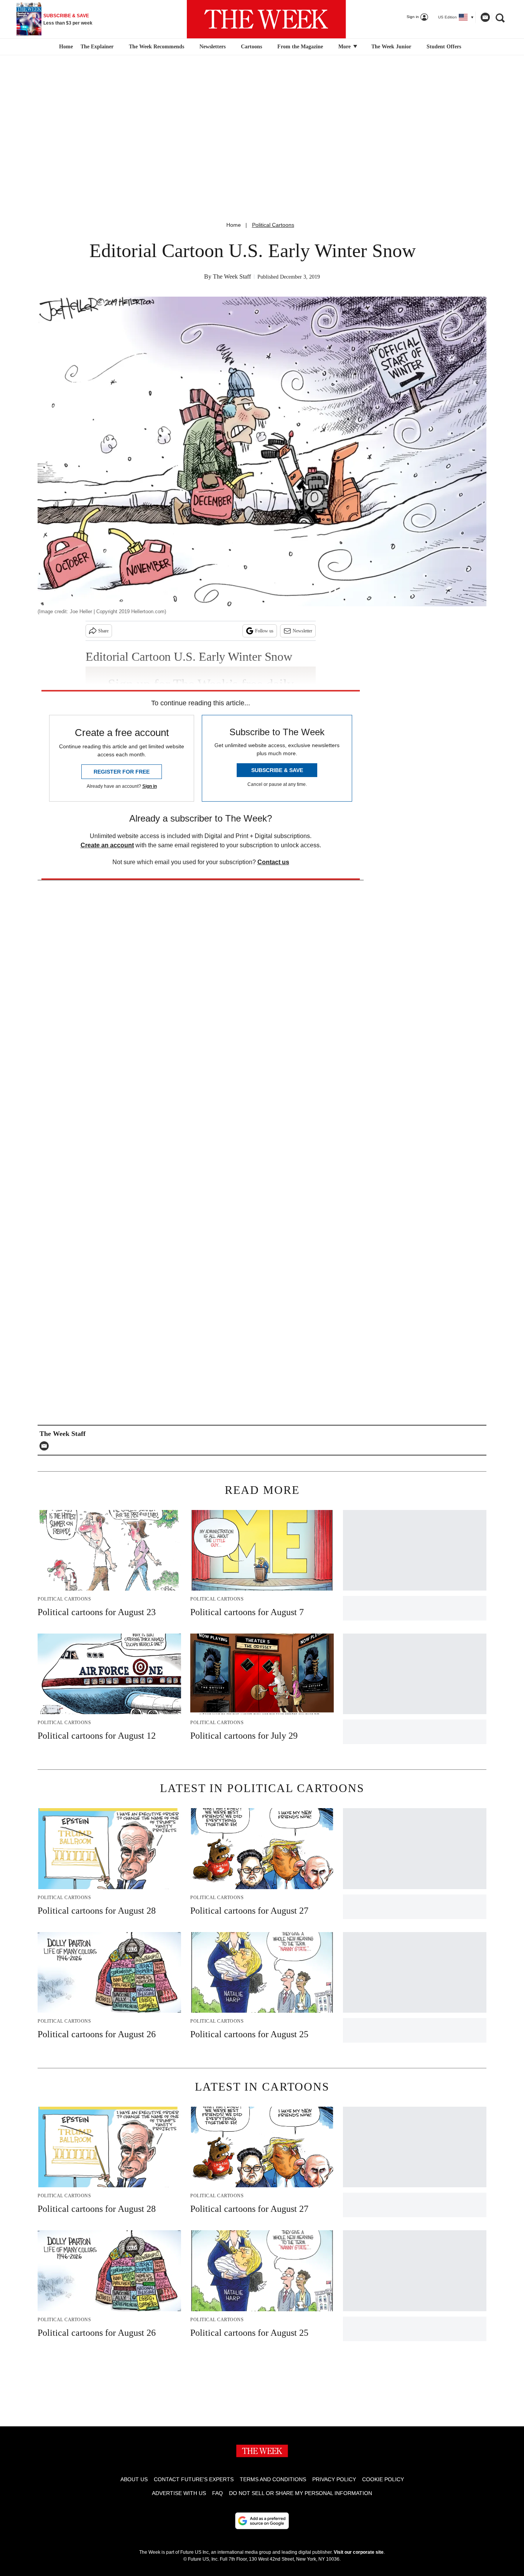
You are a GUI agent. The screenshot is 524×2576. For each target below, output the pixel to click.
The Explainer (97, 47)
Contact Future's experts (194, 2479)
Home (234, 225)
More (345, 47)
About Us (134, 2479)
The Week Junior (391, 47)
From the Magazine (300, 47)
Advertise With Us (179, 2493)
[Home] (65, 47)
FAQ (218, 2493)
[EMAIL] (46, 1446)
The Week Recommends (157, 47)
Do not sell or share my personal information (301, 2493)
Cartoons (251, 47)
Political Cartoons (273, 225)
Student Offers (444, 47)
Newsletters (213, 47)
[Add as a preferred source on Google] (262, 2521)
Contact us (273, 862)
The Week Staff (232, 276)
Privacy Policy (334, 2479)
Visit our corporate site (359, 2552)
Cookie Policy (383, 2479)
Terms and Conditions (273, 2479)
